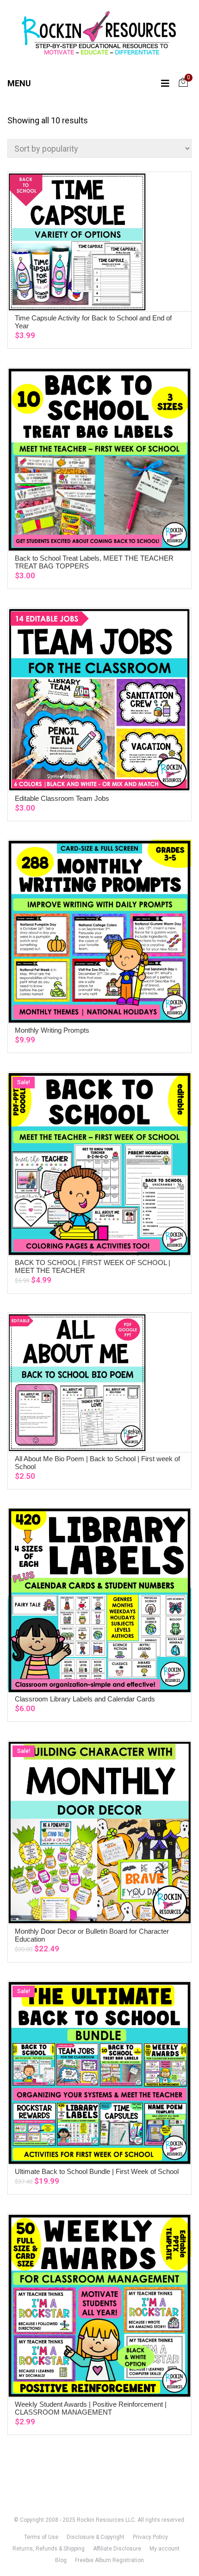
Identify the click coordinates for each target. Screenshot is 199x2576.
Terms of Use (41, 2537)
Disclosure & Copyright (96, 2537)
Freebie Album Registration (109, 2560)
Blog (61, 2560)
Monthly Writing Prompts (52, 1030)
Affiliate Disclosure (117, 2549)
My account (165, 2549)
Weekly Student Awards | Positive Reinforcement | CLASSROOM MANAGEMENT (91, 2408)
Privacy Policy (150, 2537)
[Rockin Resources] (99, 35)
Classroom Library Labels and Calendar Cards (85, 1699)
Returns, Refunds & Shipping (49, 2549)
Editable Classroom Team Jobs (62, 798)
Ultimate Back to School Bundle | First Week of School (97, 2171)
